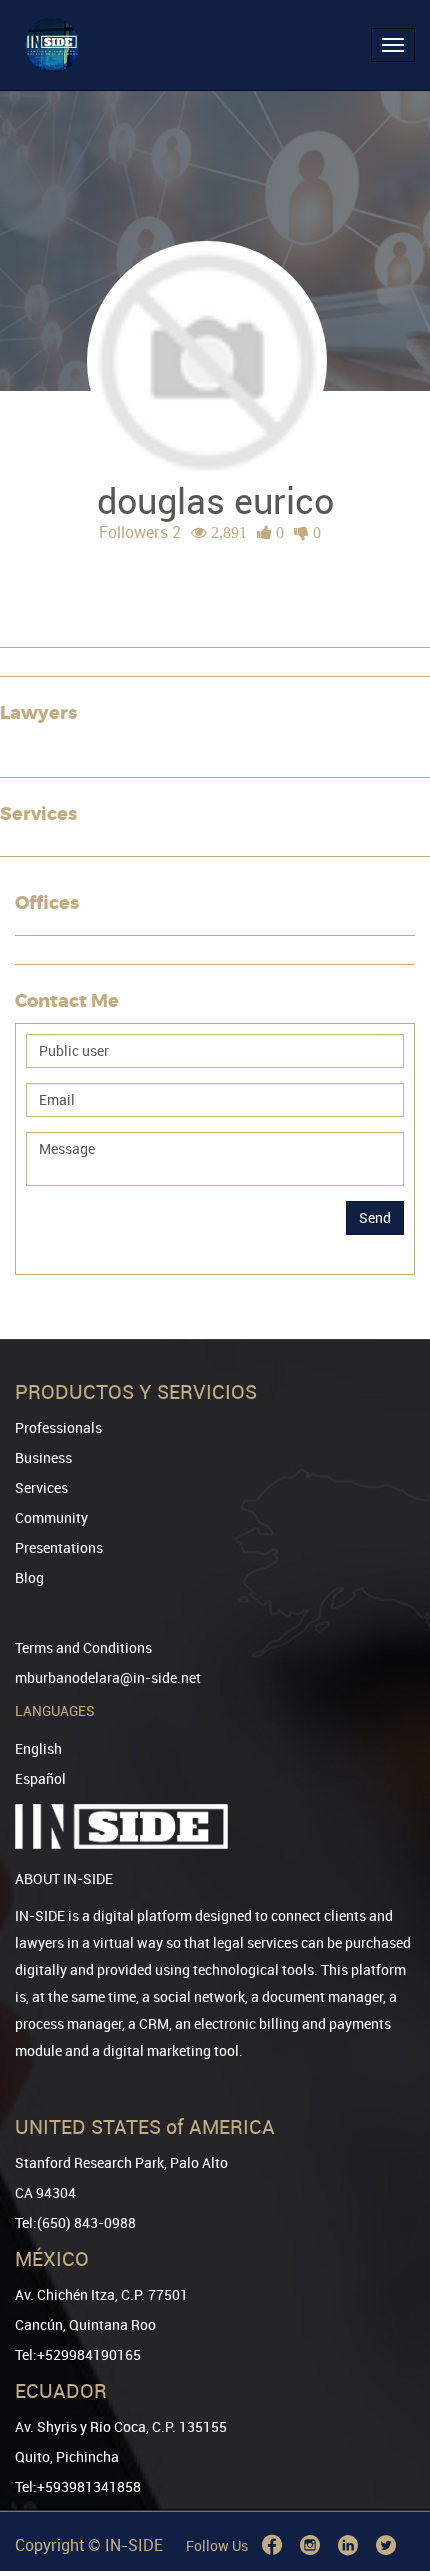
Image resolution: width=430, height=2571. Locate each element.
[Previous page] (387, 2483)
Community (51, 1517)
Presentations (59, 1547)
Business (43, 1457)
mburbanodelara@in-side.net (108, 1677)
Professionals (58, 1427)
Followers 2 (140, 532)
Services (41, 1487)
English (38, 1748)
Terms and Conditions (83, 1647)
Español (40, 1778)
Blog (29, 1577)
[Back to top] (387, 2453)
